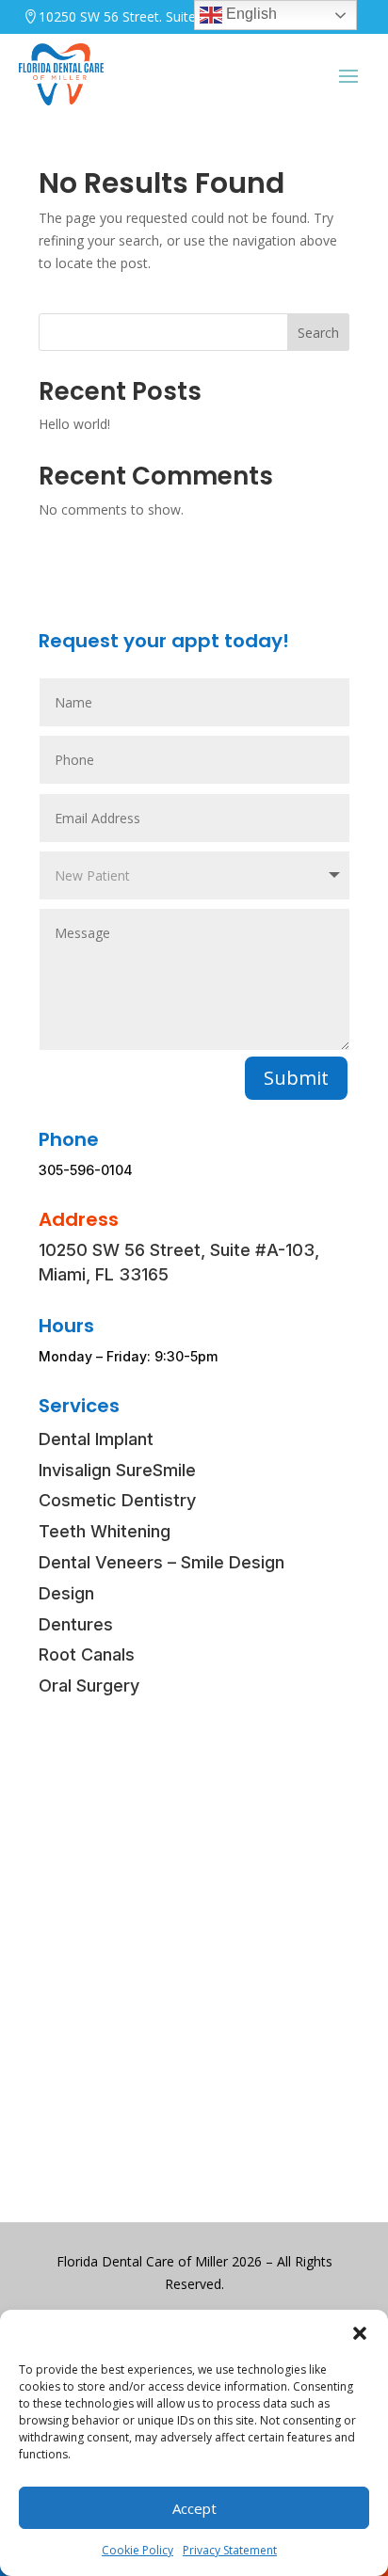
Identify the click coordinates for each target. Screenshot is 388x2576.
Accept (194, 2508)
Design (66, 1593)
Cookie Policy (137, 2550)
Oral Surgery (89, 1686)
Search (318, 333)
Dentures (76, 1624)
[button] (360, 2333)
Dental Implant (96, 1439)
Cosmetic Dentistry (117, 1500)
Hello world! (74, 424)
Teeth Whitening (105, 1531)
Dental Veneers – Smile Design (162, 1562)
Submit (296, 1078)
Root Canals (87, 1654)
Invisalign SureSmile (117, 1470)
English (250, 14)
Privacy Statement (230, 2550)
